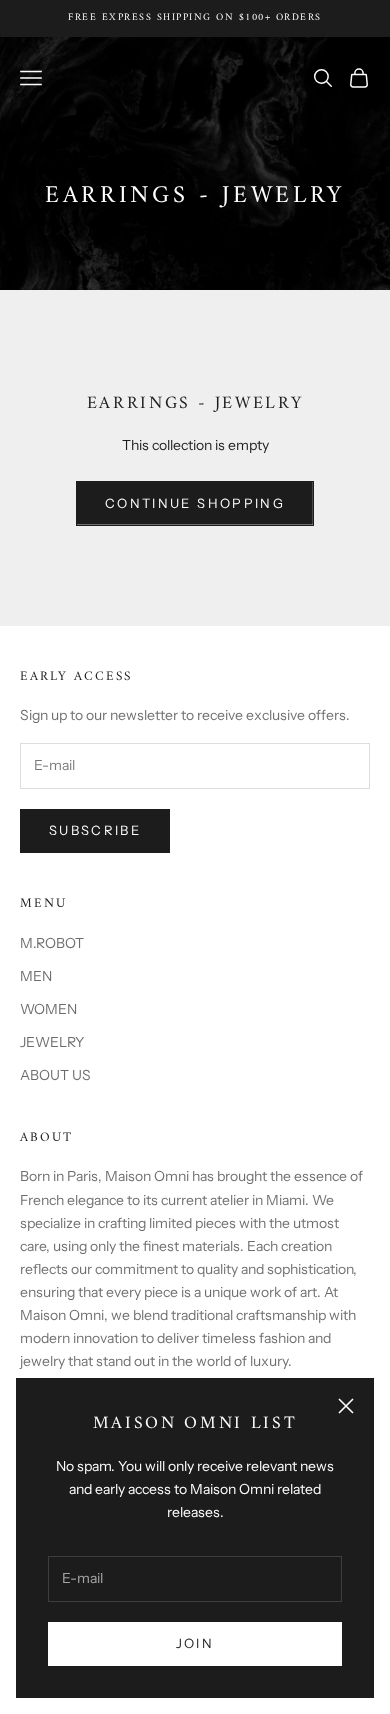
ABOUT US (55, 1075)
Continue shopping (195, 503)
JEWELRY (52, 1042)
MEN (36, 976)
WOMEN (48, 1009)
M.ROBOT (52, 943)
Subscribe (95, 830)
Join (195, 1643)
